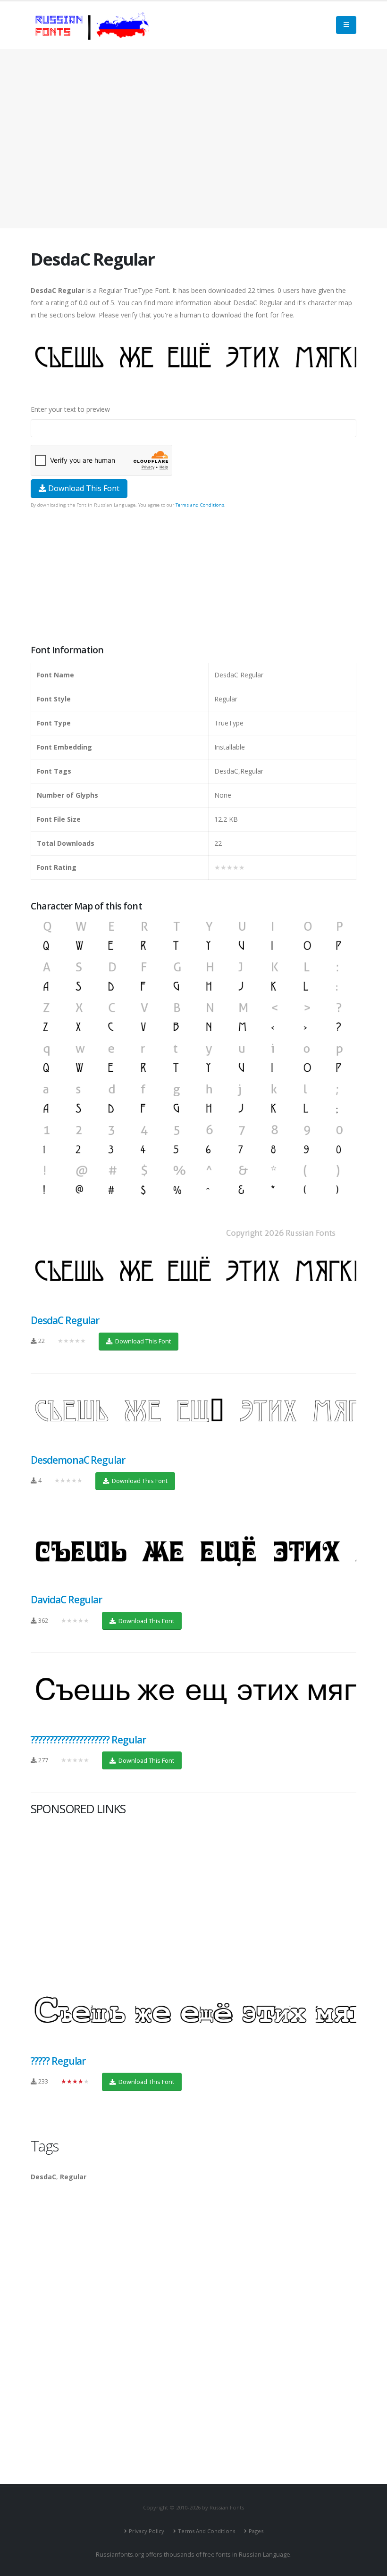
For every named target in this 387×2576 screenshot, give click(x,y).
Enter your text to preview (70, 409)
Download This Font (83, 488)
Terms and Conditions (200, 505)
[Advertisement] (193, 139)
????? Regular (58, 2061)
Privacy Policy (147, 2531)
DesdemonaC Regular (78, 1460)
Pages (256, 2531)
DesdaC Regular (65, 1320)
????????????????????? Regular (88, 1740)
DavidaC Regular (66, 1600)
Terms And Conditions (206, 2531)
